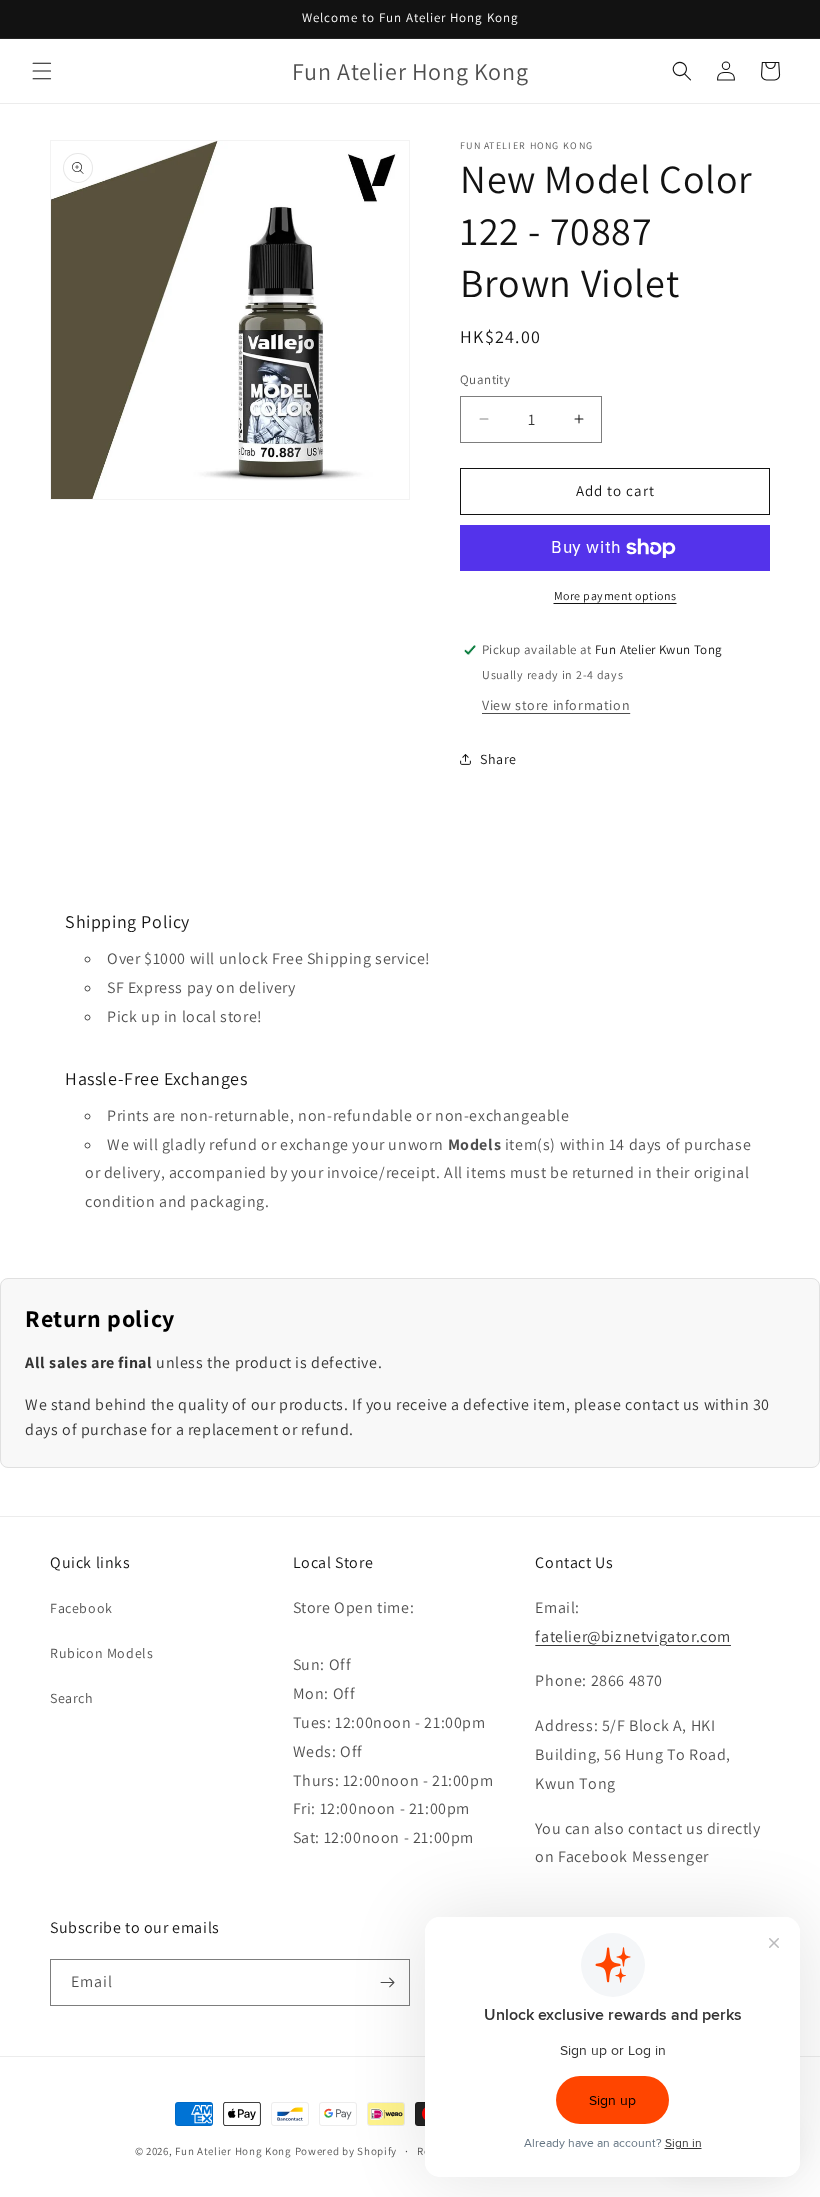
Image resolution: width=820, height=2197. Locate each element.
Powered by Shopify (346, 2151)
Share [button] (498, 759)
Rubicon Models (101, 1653)
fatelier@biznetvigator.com (633, 1636)
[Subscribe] (387, 1982)
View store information (556, 705)
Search (72, 1698)
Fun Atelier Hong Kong (233, 2151)
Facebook (81, 1608)
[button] (42, 71)
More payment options (615, 595)
